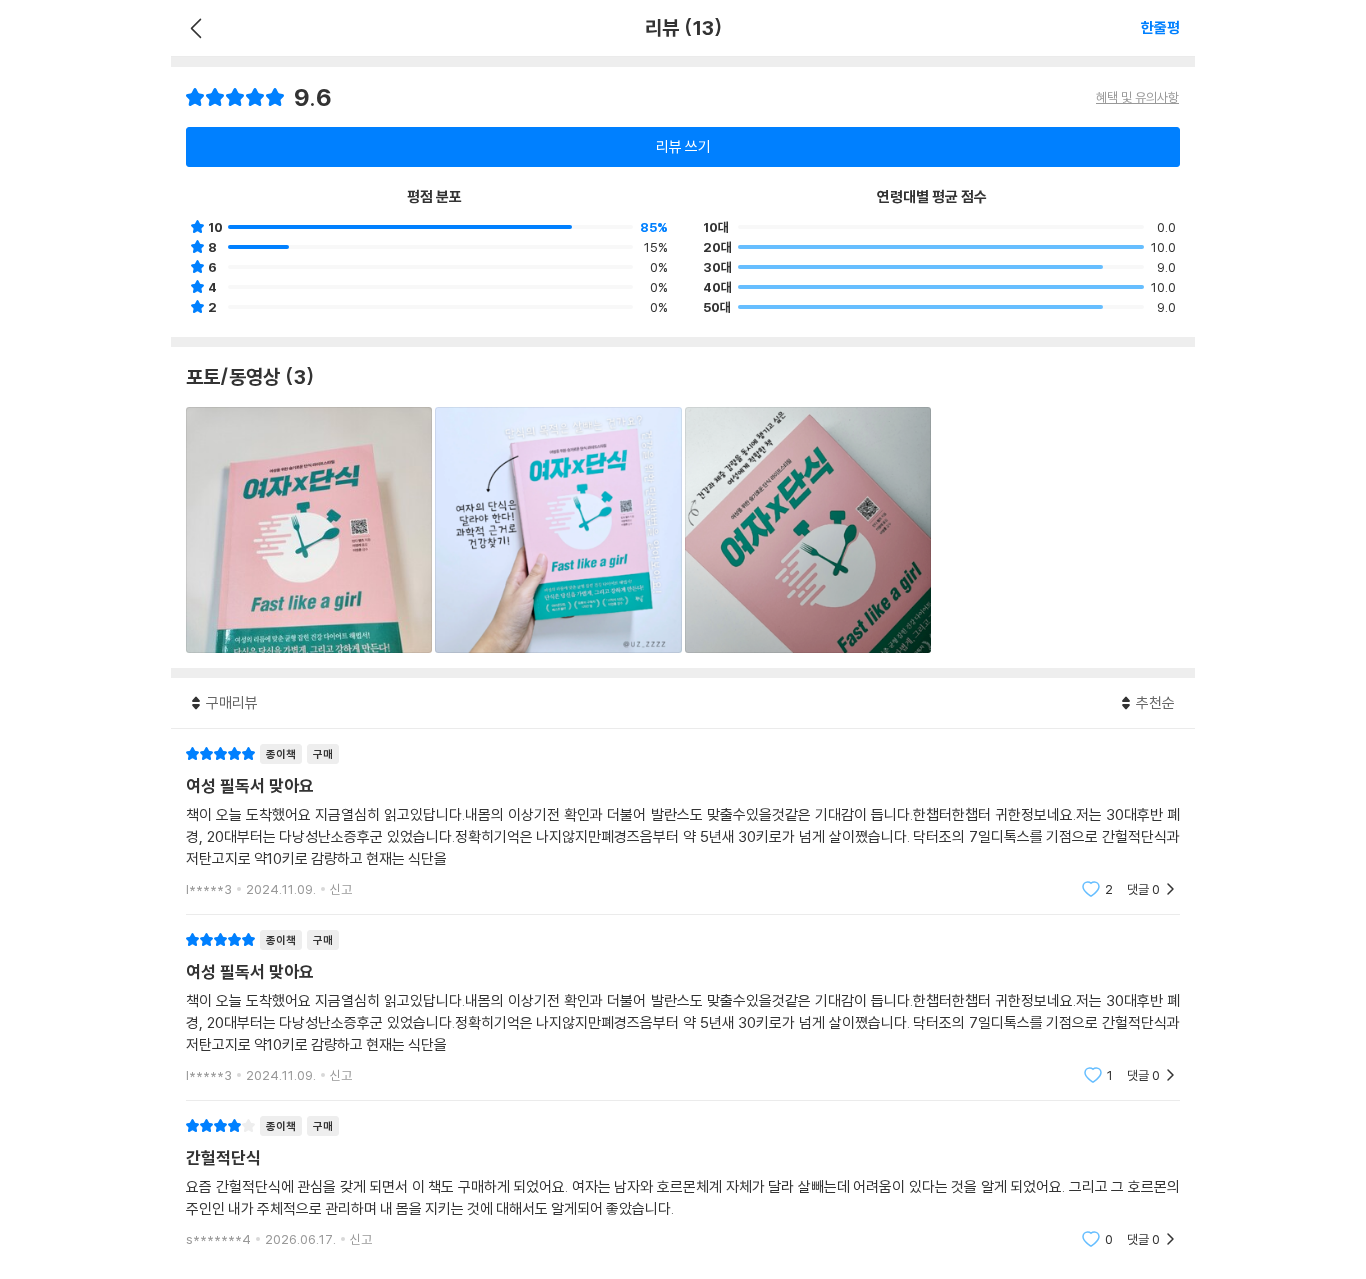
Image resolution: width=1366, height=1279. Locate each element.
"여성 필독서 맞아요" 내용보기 (683, 821)
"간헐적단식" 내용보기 (683, 1182)
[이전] (193, 28)
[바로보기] (309, 530)
